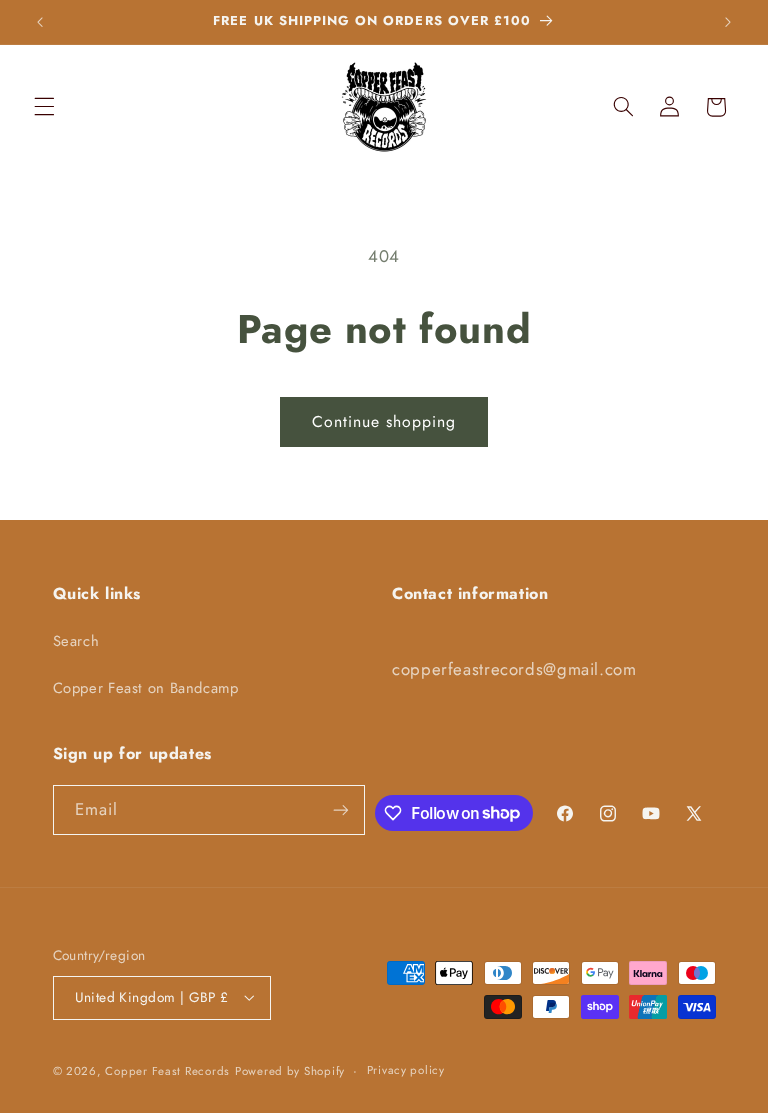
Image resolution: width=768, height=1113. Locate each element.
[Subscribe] (341, 809)
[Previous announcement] (40, 22)
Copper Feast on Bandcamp (146, 688)
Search (76, 641)
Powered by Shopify (290, 1071)
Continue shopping (384, 421)
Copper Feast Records (167, 1071)
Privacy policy (406, 1070)
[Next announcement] (728, 22)
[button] (44, 107)
